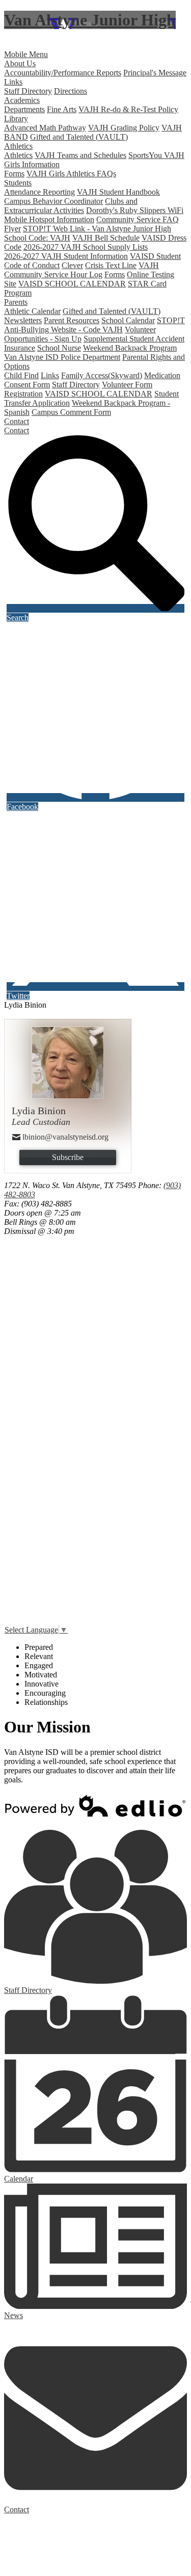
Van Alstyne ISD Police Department (62, 357)
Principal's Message (155, 73)
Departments (24, 109)
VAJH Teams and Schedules (80, 155)
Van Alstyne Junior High (90, 20)
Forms (14, 174)
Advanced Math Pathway (45, 128)
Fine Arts (62, 109)
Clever (72, 265)
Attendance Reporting (39, 192)
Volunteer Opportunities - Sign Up (80, 334)
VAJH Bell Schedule (106, 238)
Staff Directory (28, 91)
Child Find (21, 375)
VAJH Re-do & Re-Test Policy (128, 109)
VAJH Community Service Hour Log (81, 270)
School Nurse (59, 348)
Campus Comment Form (71, 412)
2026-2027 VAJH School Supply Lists (86, 247)
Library (16, 119)
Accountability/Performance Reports (63, 73)
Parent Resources (72, 320)
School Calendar (128, 320)
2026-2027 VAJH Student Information (66, 256)
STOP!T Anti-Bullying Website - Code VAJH (94, 325)
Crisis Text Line (111, 265)
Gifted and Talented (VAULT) (79, 137)
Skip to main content (37, 45)
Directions (71, 91)
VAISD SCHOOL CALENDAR (72, 284)
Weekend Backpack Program (130, 348)
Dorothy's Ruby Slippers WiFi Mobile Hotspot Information (94, 215)
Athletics (18, 155)
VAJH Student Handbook (118, 192)
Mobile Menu (26, 54)
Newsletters (23, 320)
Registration (23, 394)
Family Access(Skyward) (102, 375)
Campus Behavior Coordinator (53, 201)
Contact (17, 430)
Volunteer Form (127, 385)
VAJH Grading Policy (124, 128)
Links (13, 82)
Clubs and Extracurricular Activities (71, 206)
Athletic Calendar (32, 311)
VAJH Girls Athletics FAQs (71, 174)
